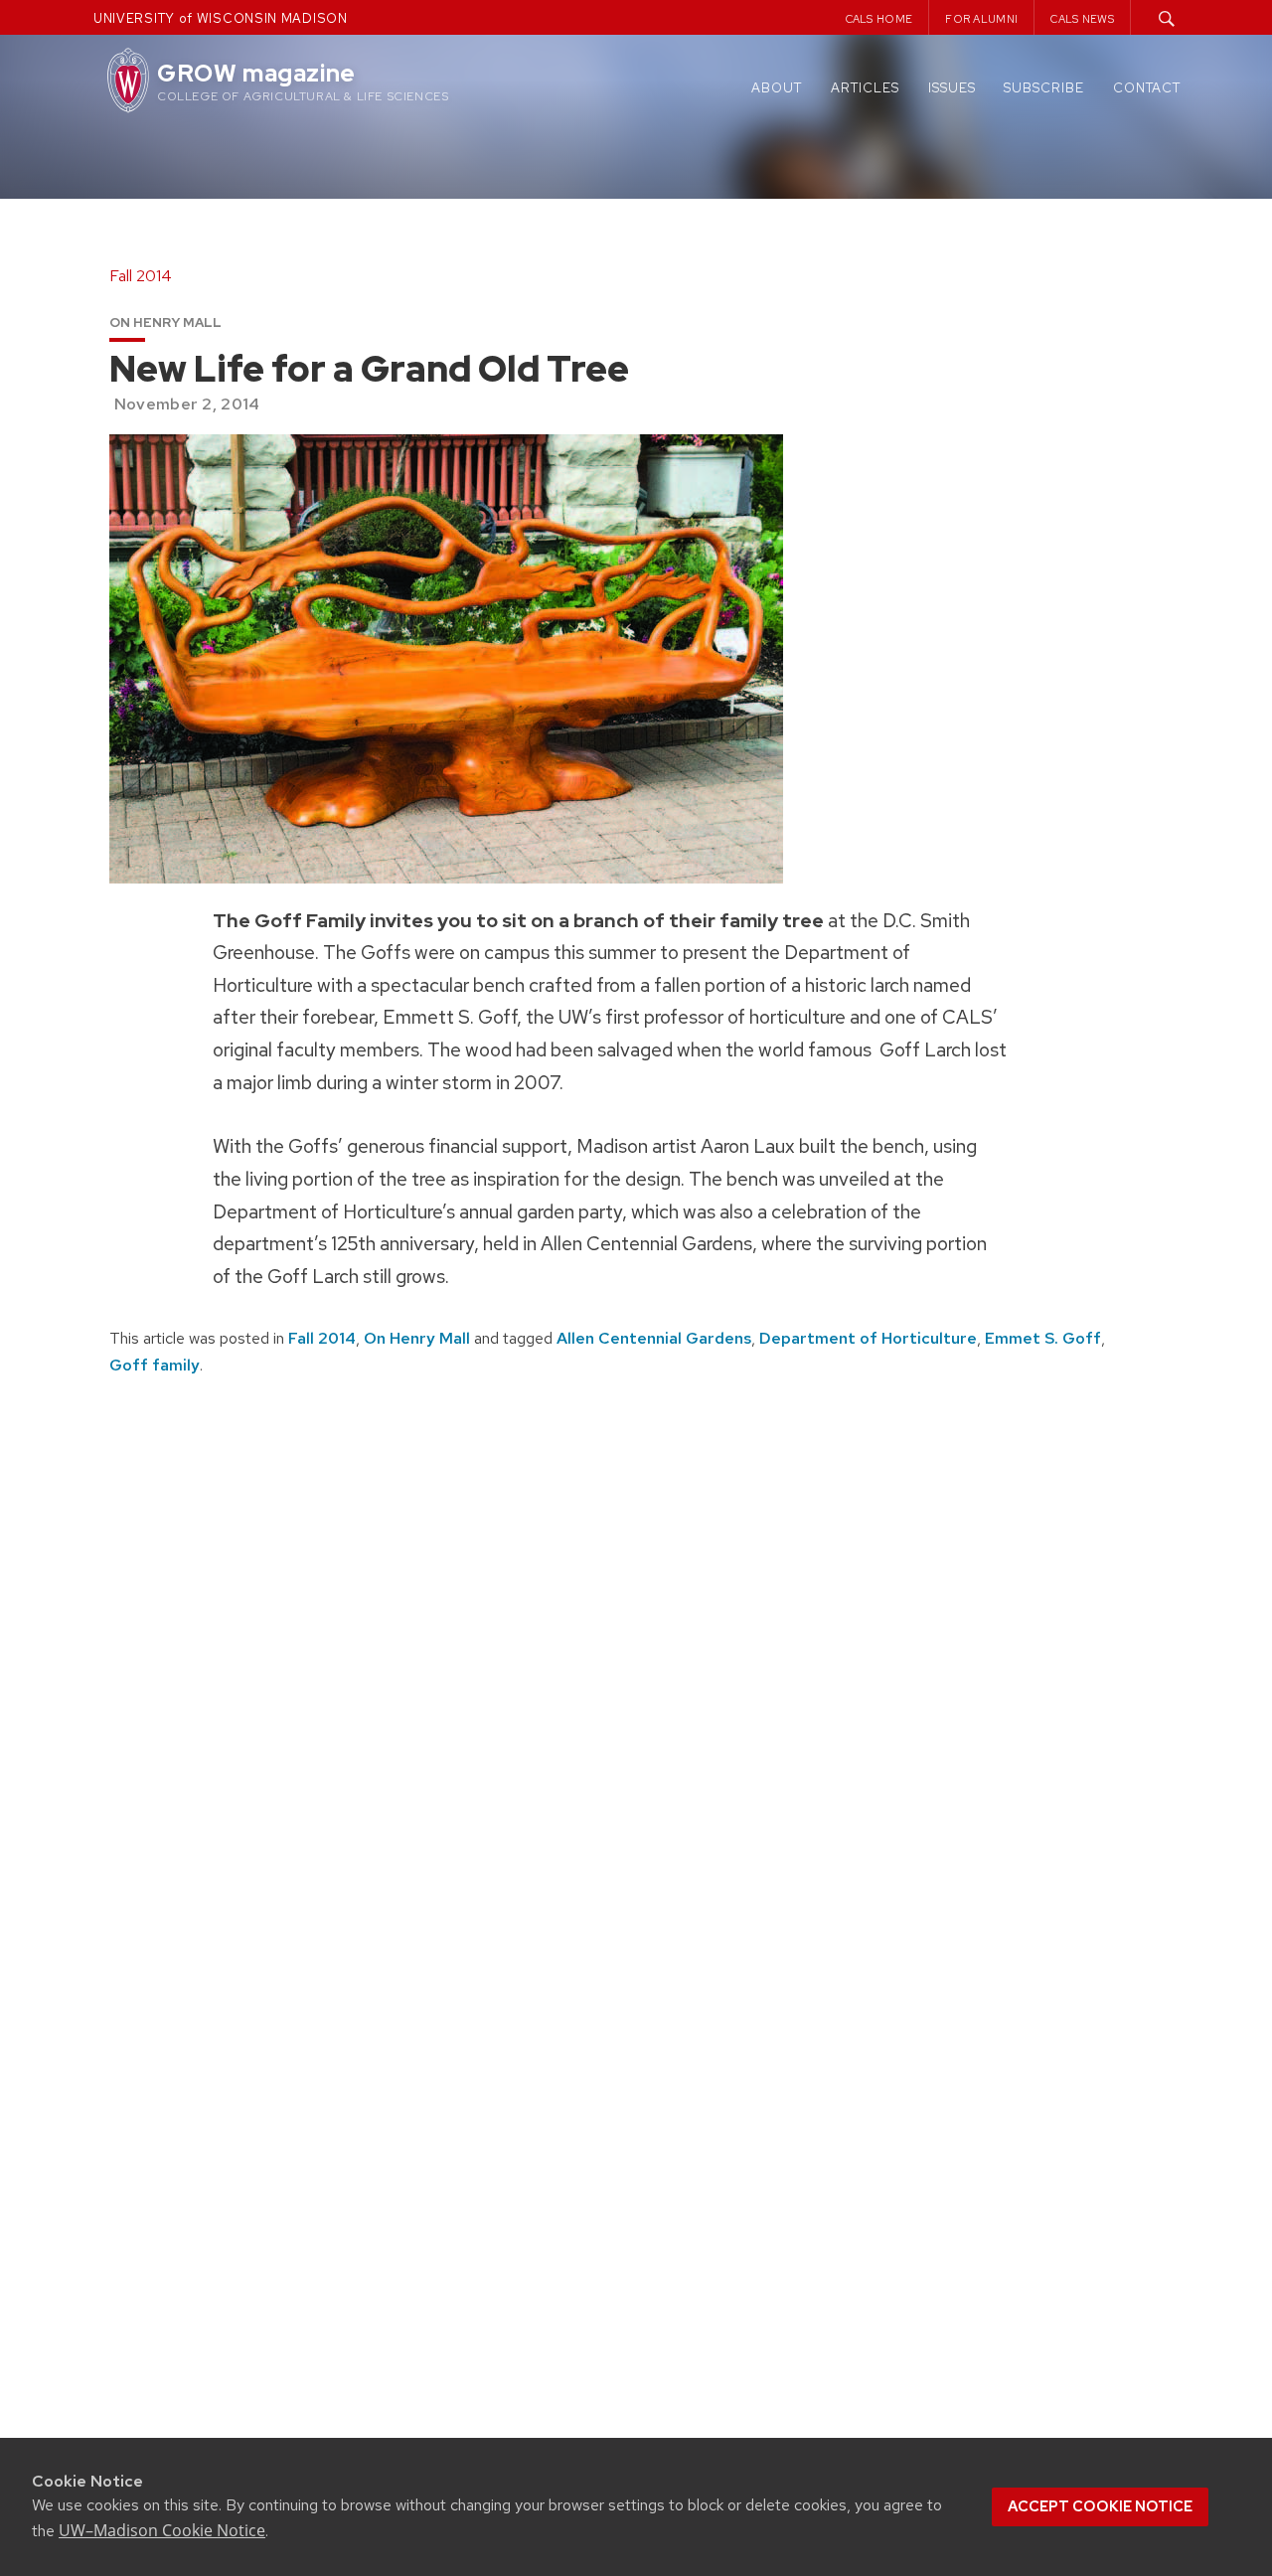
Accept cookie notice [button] (1100, 2506)
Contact (1147, 88)
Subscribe (1044, 88)
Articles (865, 88)
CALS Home (879, 19)
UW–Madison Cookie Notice (162, 2530)
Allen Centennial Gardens (654, 1338)
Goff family (155, 1365)
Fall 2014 (322, 1338)
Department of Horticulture (868, 1338)
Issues (952, 88)
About (777, 88)
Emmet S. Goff (1043, 1338)
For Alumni (981, 19)
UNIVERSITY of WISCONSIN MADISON (221, 18)
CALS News (1082, 19)
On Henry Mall (417, 1338)
